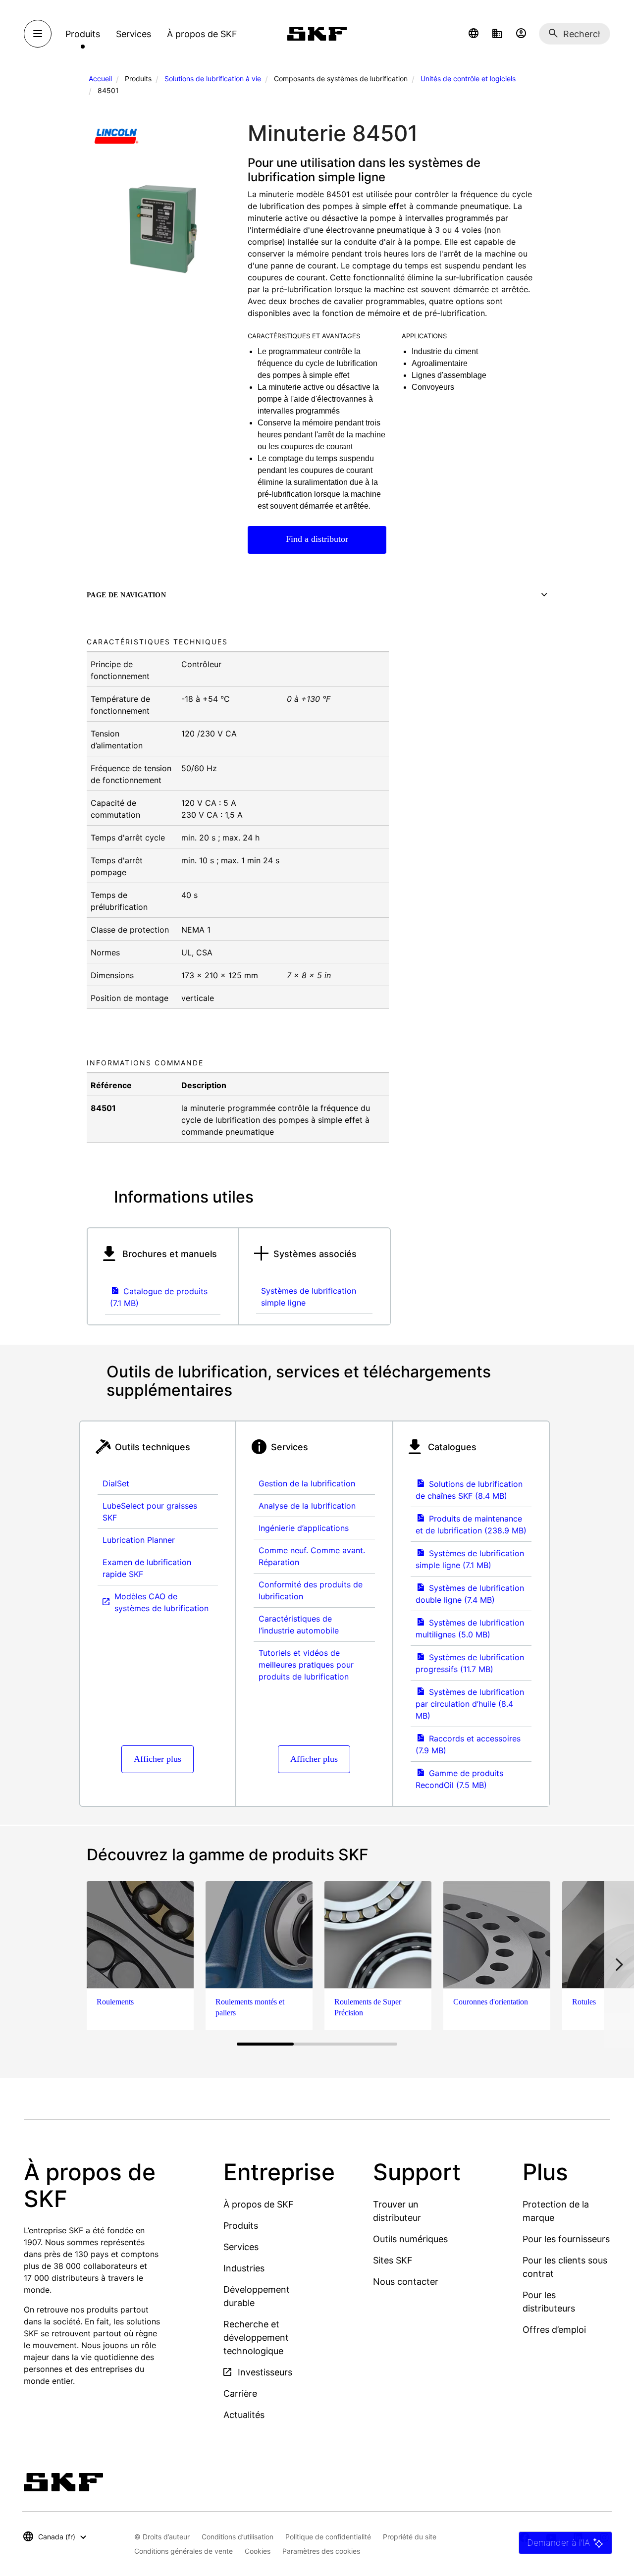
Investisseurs (264, 2372)
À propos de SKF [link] (202, 34)
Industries (244, 2268)
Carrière (240, 2393)
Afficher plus (158, 1759)
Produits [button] (83, 34)
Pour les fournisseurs (566, 2239)
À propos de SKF (259, 2204)
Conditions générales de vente (184, 2551)
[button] (474, 34)
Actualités (244, 2415)
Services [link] (133, 34)
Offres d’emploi (554, 2330)
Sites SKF (393, 2260)
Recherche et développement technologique (256, 2338)
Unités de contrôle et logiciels (468, 79)
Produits (241, 2226)
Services (241, 2247)
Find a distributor (317, 539)
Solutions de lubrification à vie (213, 79)
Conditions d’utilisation (238, 2537)
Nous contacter (406, 2282)
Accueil (100, 79)
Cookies (258, 2551)
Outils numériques (410, 2239)
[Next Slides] (619, 1964)
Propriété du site (410, 2537)
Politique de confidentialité (328, 2537)
